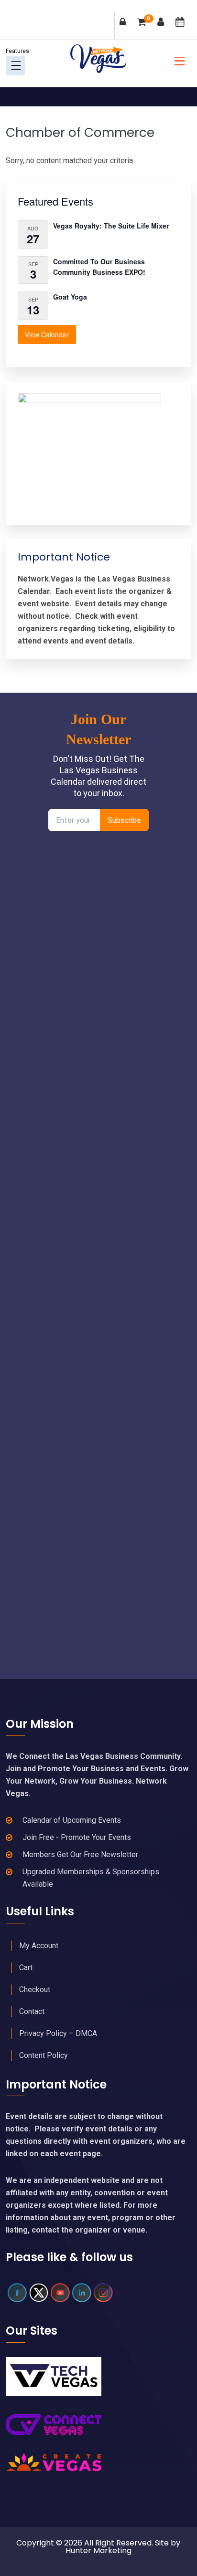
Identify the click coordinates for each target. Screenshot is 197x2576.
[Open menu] (177, 60)
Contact (32, 2011)
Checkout (35, 1989)
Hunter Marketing (98, 2550)
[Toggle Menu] (16, 66)
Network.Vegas (98, 59)
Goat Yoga (70, 297)
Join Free (163, 28)
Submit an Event (182, 28)
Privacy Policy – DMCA (58, 2033)
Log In (124, 28)
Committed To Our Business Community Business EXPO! (99, 267)
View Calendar (47, 334)
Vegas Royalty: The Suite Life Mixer (111, 226)
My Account (39, 1946)
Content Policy (44, 2055)
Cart (149, 19)
